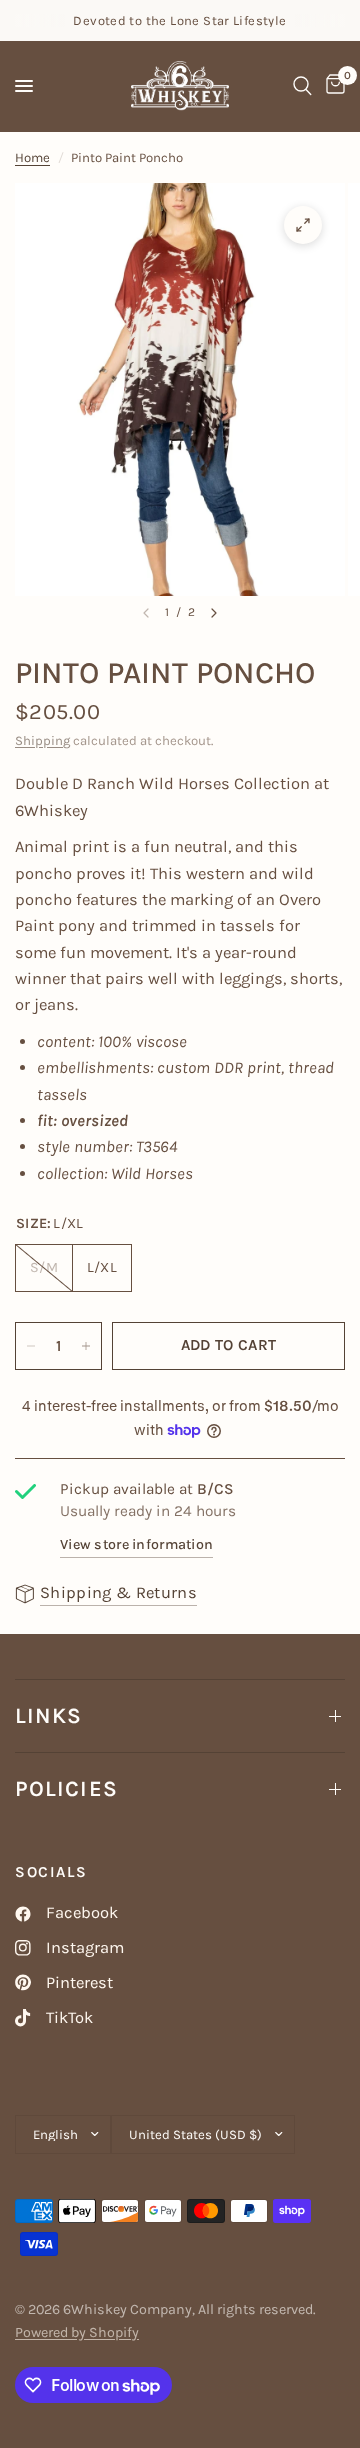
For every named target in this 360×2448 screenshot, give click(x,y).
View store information (136, 1544)
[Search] (302, 86)
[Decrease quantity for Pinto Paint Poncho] (31, 1346)
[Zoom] (303, 225)
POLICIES (66, 1789)
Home (32, 157)
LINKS (49, 1716)
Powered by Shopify (77, 2332)
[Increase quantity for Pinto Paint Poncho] (86, 1346)
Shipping (42, 740)
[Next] (214, 613)
